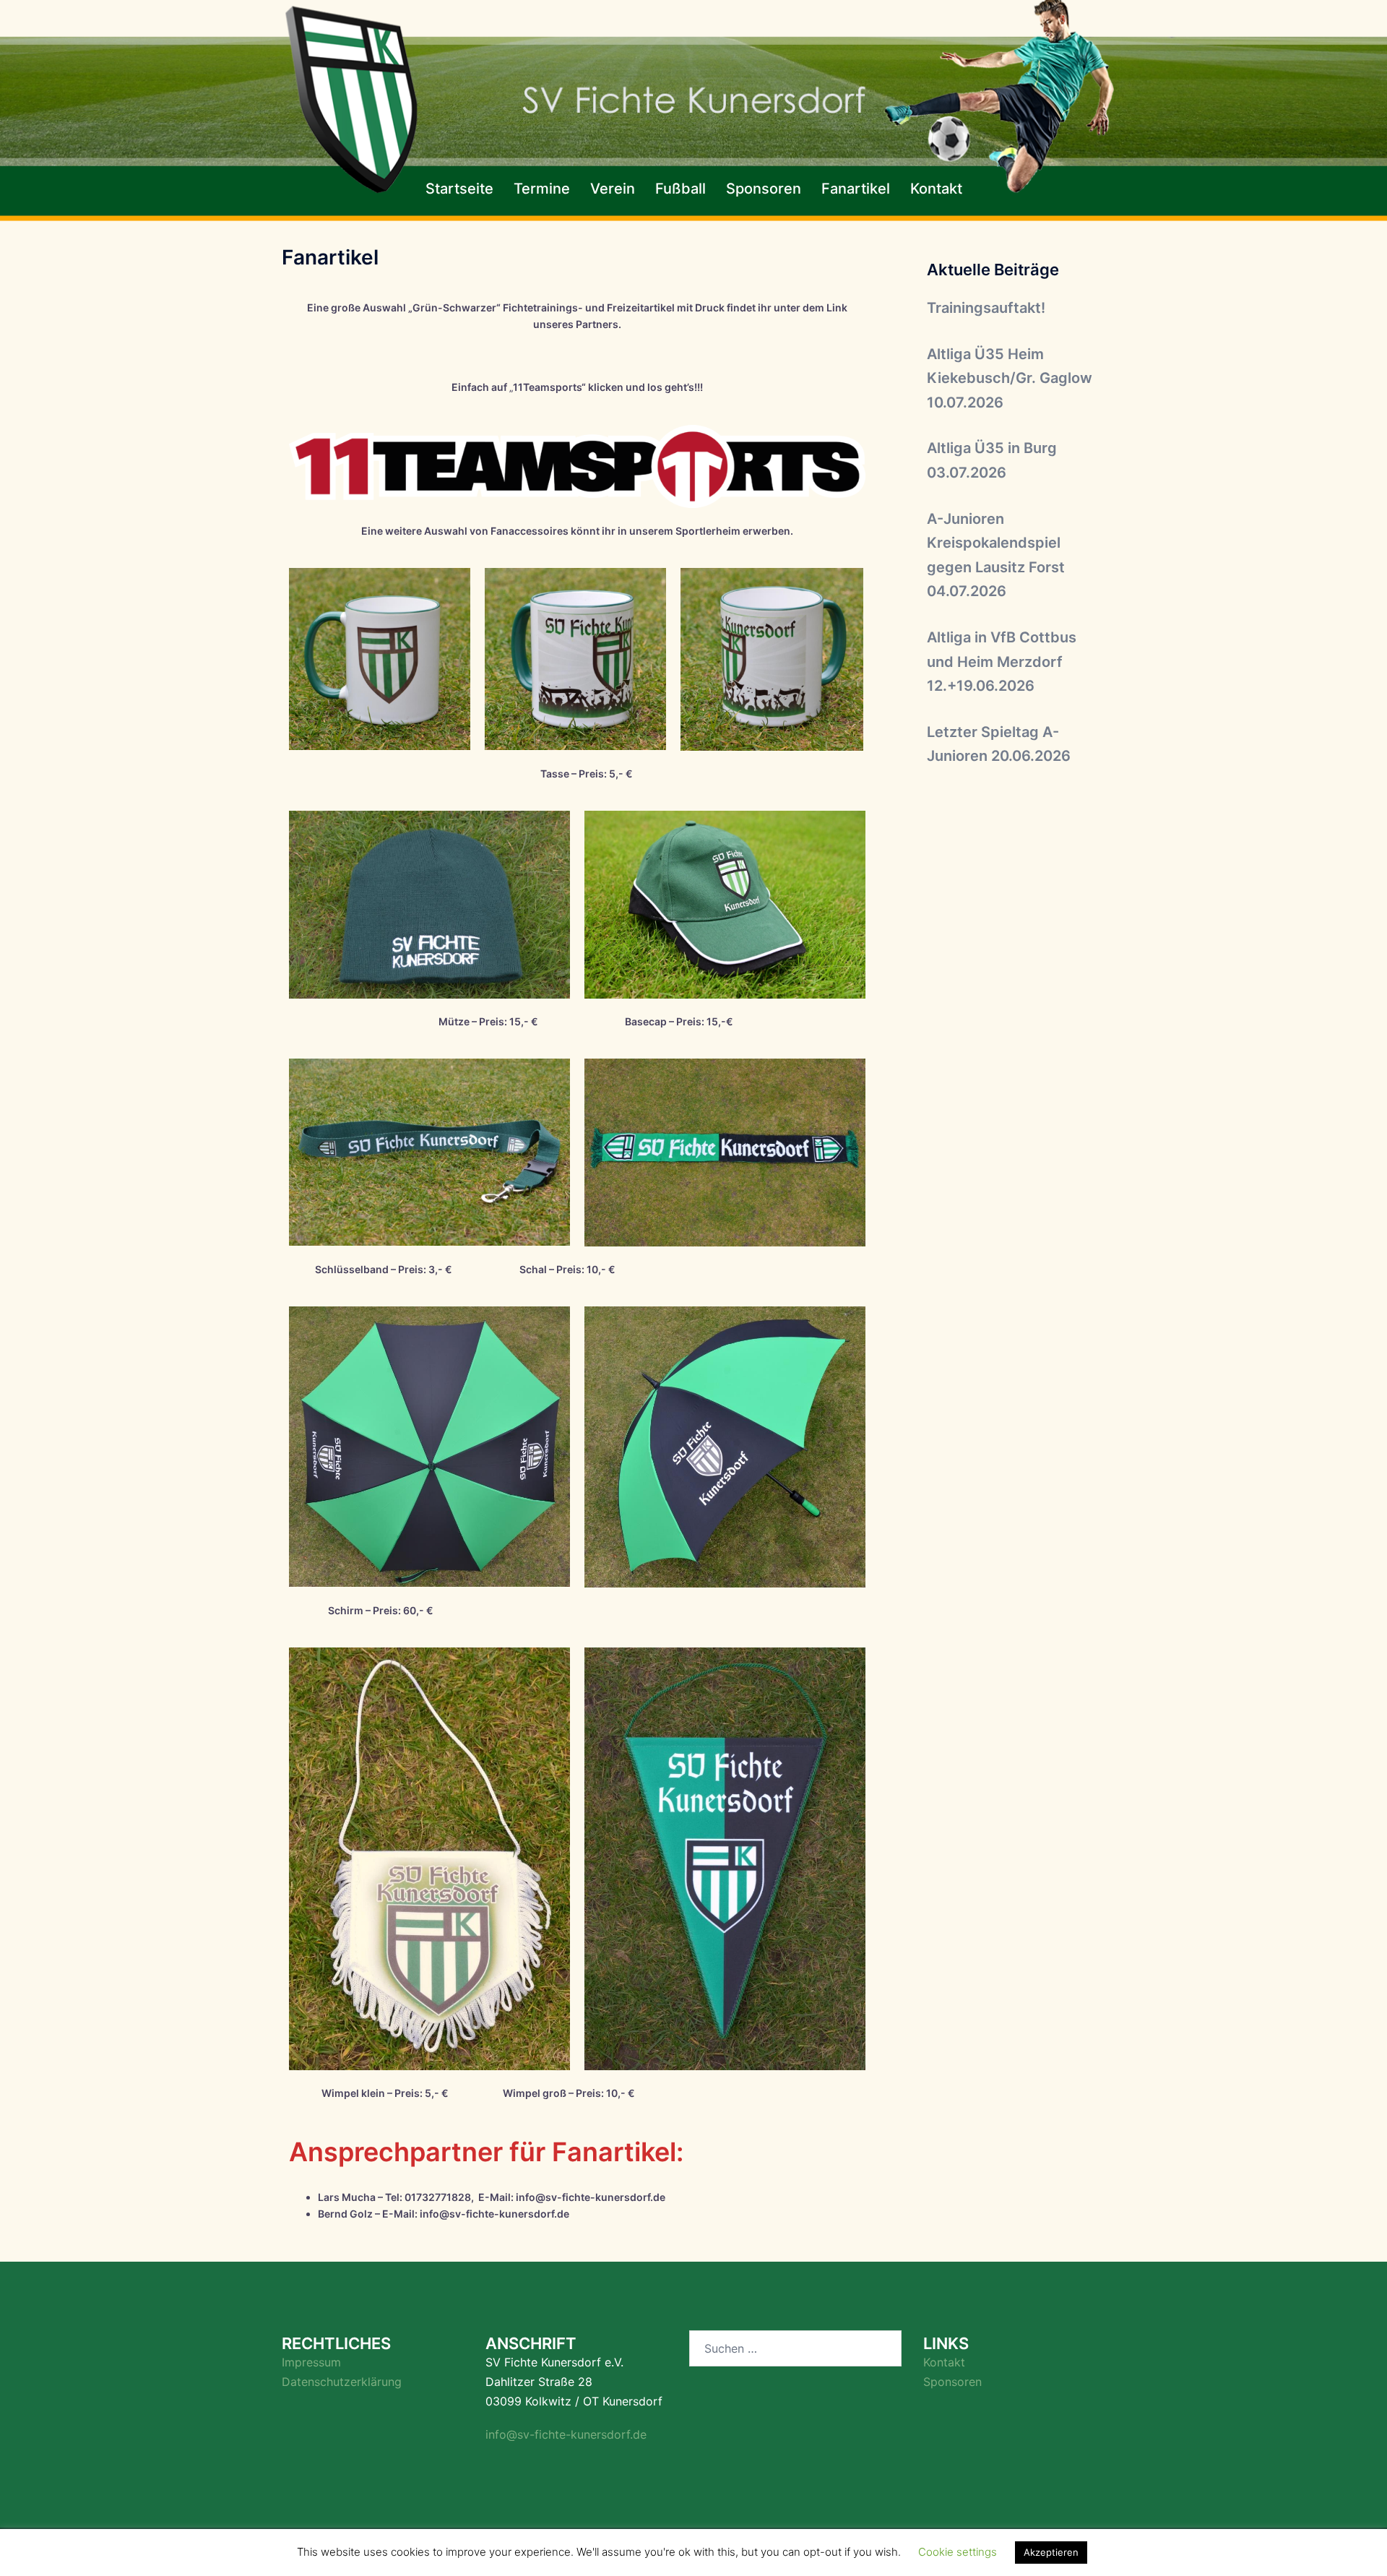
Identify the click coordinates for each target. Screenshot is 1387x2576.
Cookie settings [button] (958, 2552)
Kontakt (936, 189)
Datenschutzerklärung (342, 2382)
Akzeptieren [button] (1051, 2552)
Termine (542, 189)
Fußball (680, 189)
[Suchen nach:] (795, 2348)
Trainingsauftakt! (986, 308)
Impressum (311, 2362)
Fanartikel (856, 189)
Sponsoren (764, 189)
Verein (613, 189)
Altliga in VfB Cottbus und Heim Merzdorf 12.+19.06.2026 (1002, 662)
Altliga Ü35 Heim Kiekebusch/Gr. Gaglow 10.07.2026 (1010, 378)
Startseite (459, 189)
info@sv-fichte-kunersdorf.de (566, 2434)
